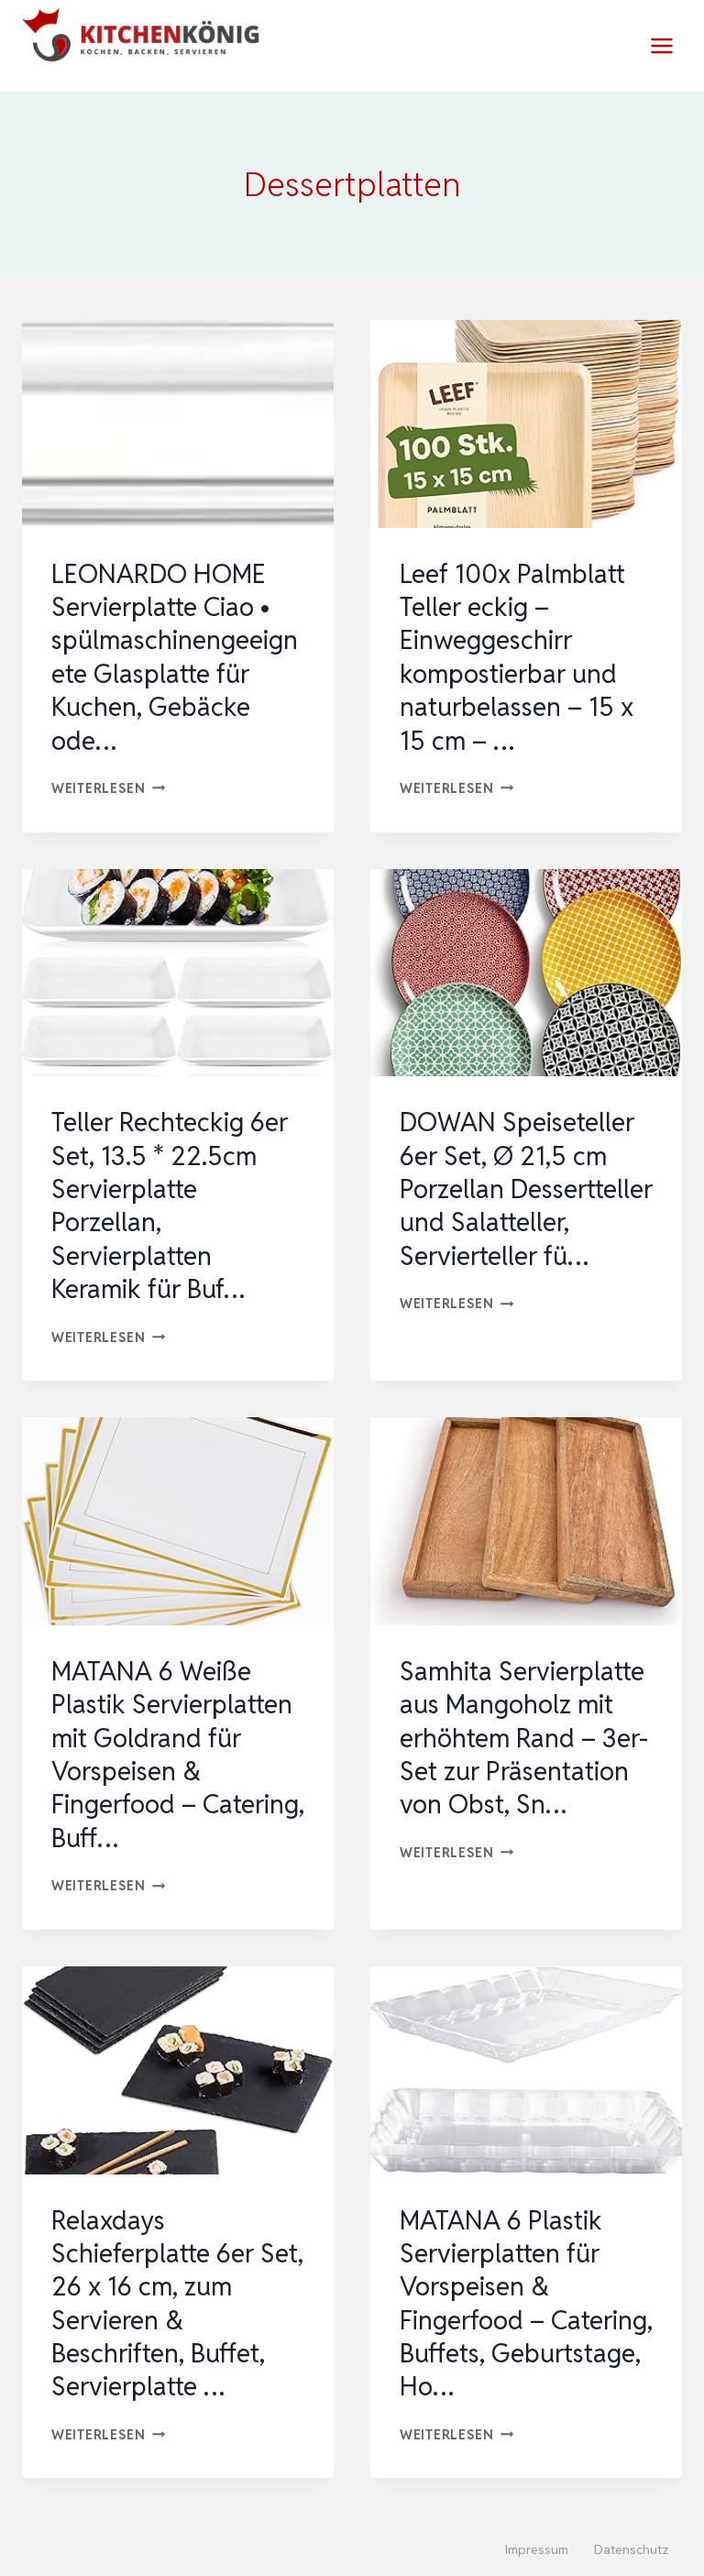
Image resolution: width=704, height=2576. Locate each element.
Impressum (537, 2549)
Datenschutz (632, 2549)
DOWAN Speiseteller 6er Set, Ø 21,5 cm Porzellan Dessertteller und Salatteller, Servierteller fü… (526, 1189)
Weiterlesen (109, 788)
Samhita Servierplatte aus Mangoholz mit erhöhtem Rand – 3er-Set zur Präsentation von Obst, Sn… (524, 1738)
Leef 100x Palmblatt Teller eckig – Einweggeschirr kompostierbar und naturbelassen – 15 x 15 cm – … (517, 657)
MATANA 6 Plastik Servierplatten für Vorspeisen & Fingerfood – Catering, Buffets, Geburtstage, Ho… (526, 2304)
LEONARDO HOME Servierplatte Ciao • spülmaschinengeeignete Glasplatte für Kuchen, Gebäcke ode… (175, 657)
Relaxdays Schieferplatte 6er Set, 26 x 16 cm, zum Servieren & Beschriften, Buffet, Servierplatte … (177, 2304)
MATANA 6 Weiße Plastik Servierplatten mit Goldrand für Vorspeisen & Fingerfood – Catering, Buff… (178, 1755)
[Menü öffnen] (661, 45)
